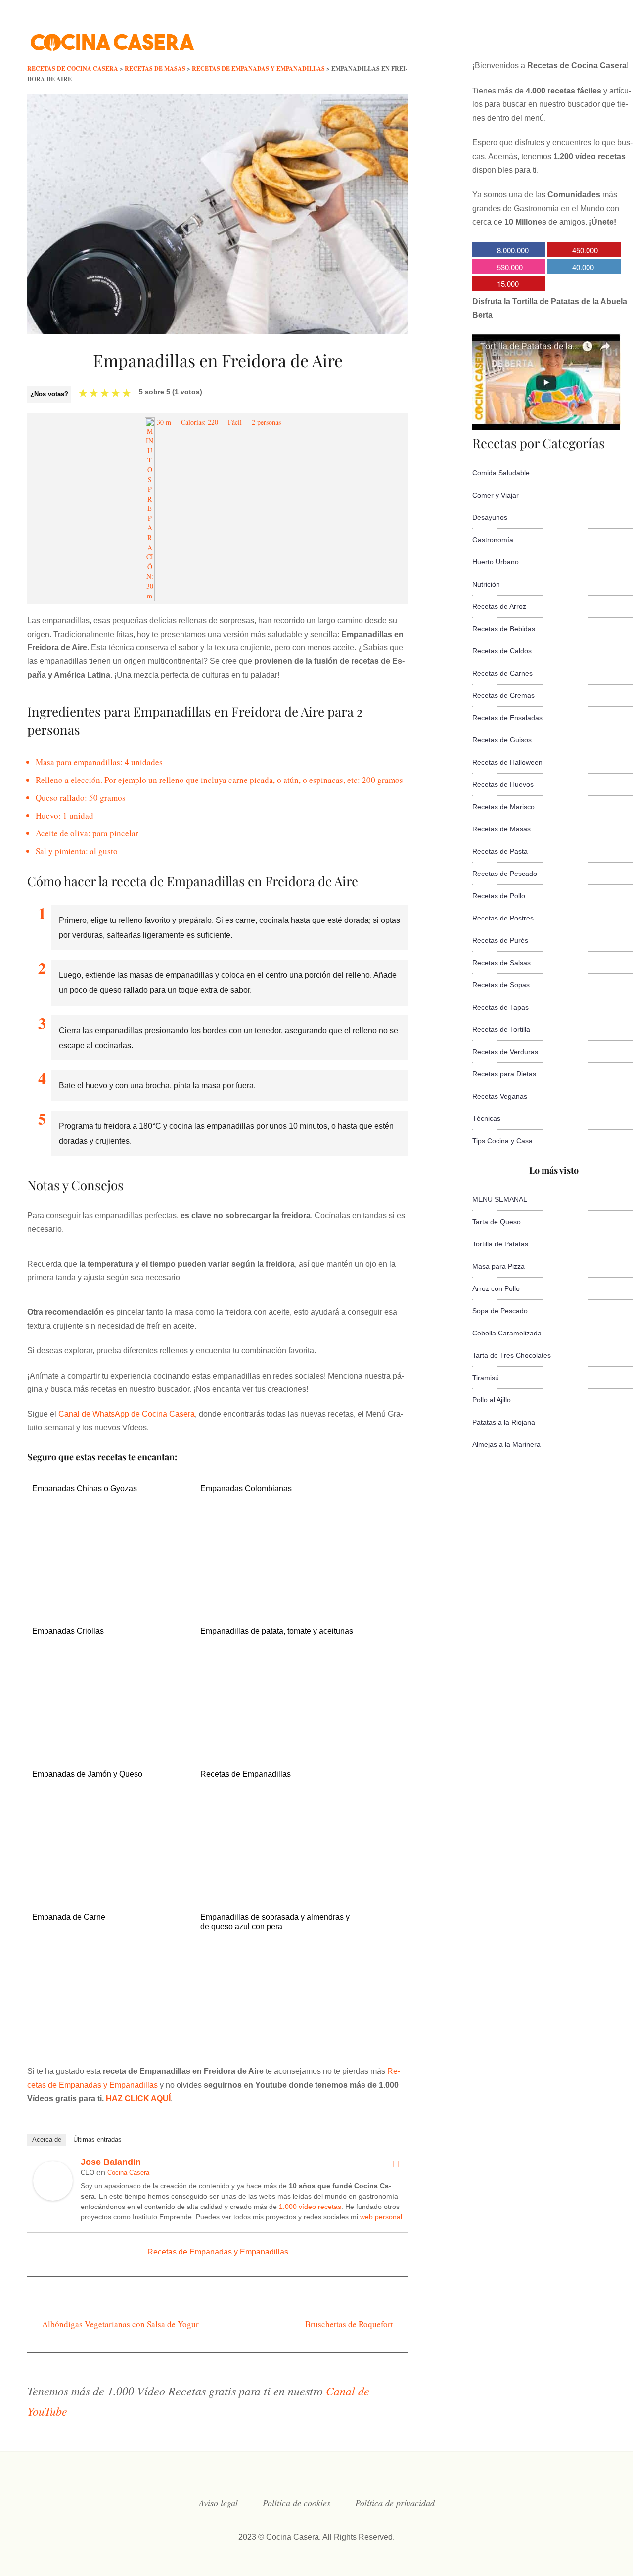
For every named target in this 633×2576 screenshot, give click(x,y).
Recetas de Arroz (499, 606)
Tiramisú (486, 1378)
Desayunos (490, 517)
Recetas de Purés (500, 940)
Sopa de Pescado (500, 1311)
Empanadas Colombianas (246, 1489)
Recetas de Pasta (500, 851)
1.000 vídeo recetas (310, 2207)
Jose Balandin (111, 2162)
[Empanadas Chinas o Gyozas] (110, 1600)
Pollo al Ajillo (492, 1400)
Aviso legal (218, 2503)
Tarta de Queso (497, 1222)
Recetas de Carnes (502, 673)
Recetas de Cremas (503, 695)
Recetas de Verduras (505, 1052)
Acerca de (47, 2139)
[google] (582, 37)
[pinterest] (601, 37)
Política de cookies (296, 2503)
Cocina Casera (128, 2173)
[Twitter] (396, 2164)
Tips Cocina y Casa (502, 1141)
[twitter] (522, 37)
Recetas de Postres (503, 918)
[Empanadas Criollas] (110, 1742)
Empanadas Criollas (68, 1631)
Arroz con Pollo (496, 1288)
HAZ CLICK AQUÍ (138, 2098)
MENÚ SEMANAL (500, 1199)
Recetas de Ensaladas (507, 718)
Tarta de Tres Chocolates (512, 1355)
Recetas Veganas (500, 1096)
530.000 (510, 267)
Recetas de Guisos (502, 740)
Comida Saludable (501, 473)
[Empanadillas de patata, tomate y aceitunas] (278, 1742)
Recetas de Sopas (501, 985)
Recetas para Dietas (504, 1074)
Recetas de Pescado (505, 874)
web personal (381, 2217)
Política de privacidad (395, 2503)
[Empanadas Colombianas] (278, 1600)
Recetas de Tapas (500, 1007)
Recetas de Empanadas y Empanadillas (218, 2252)
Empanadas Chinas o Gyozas (85, 1489)
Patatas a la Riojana (504, 1422)
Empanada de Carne (69, 1917)
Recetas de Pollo (499, 896)
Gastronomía (493, 540)
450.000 (585, 250)
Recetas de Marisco (503, 807)
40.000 (583, 267)
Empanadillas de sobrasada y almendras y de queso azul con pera (275, 1922)
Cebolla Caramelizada (507, 1333)
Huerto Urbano (496, 562)
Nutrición (486, 584)
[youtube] (562, 37)
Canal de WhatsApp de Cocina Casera (127, 1414)
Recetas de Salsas (501, 963)
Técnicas (486, 1118)
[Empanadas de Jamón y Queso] (110, 1885)
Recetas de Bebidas (504, 629)
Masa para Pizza (498, 1266)
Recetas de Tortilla (501, 1029)
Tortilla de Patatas (500, 1244)
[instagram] (542, 37)
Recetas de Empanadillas (246, 1774)
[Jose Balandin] (53, 2198)
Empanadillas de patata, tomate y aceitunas (277, 1631)
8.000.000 (513, 250)
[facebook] (502, 37)
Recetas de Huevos (503, 784)
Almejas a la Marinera (506, 1444)
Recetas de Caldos (502, 651)
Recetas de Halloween (507, 762)
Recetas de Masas (501, 829)
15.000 (508, 284)
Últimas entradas (97, 2139)
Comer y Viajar (496, 495)
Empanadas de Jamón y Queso (87, 1774)
